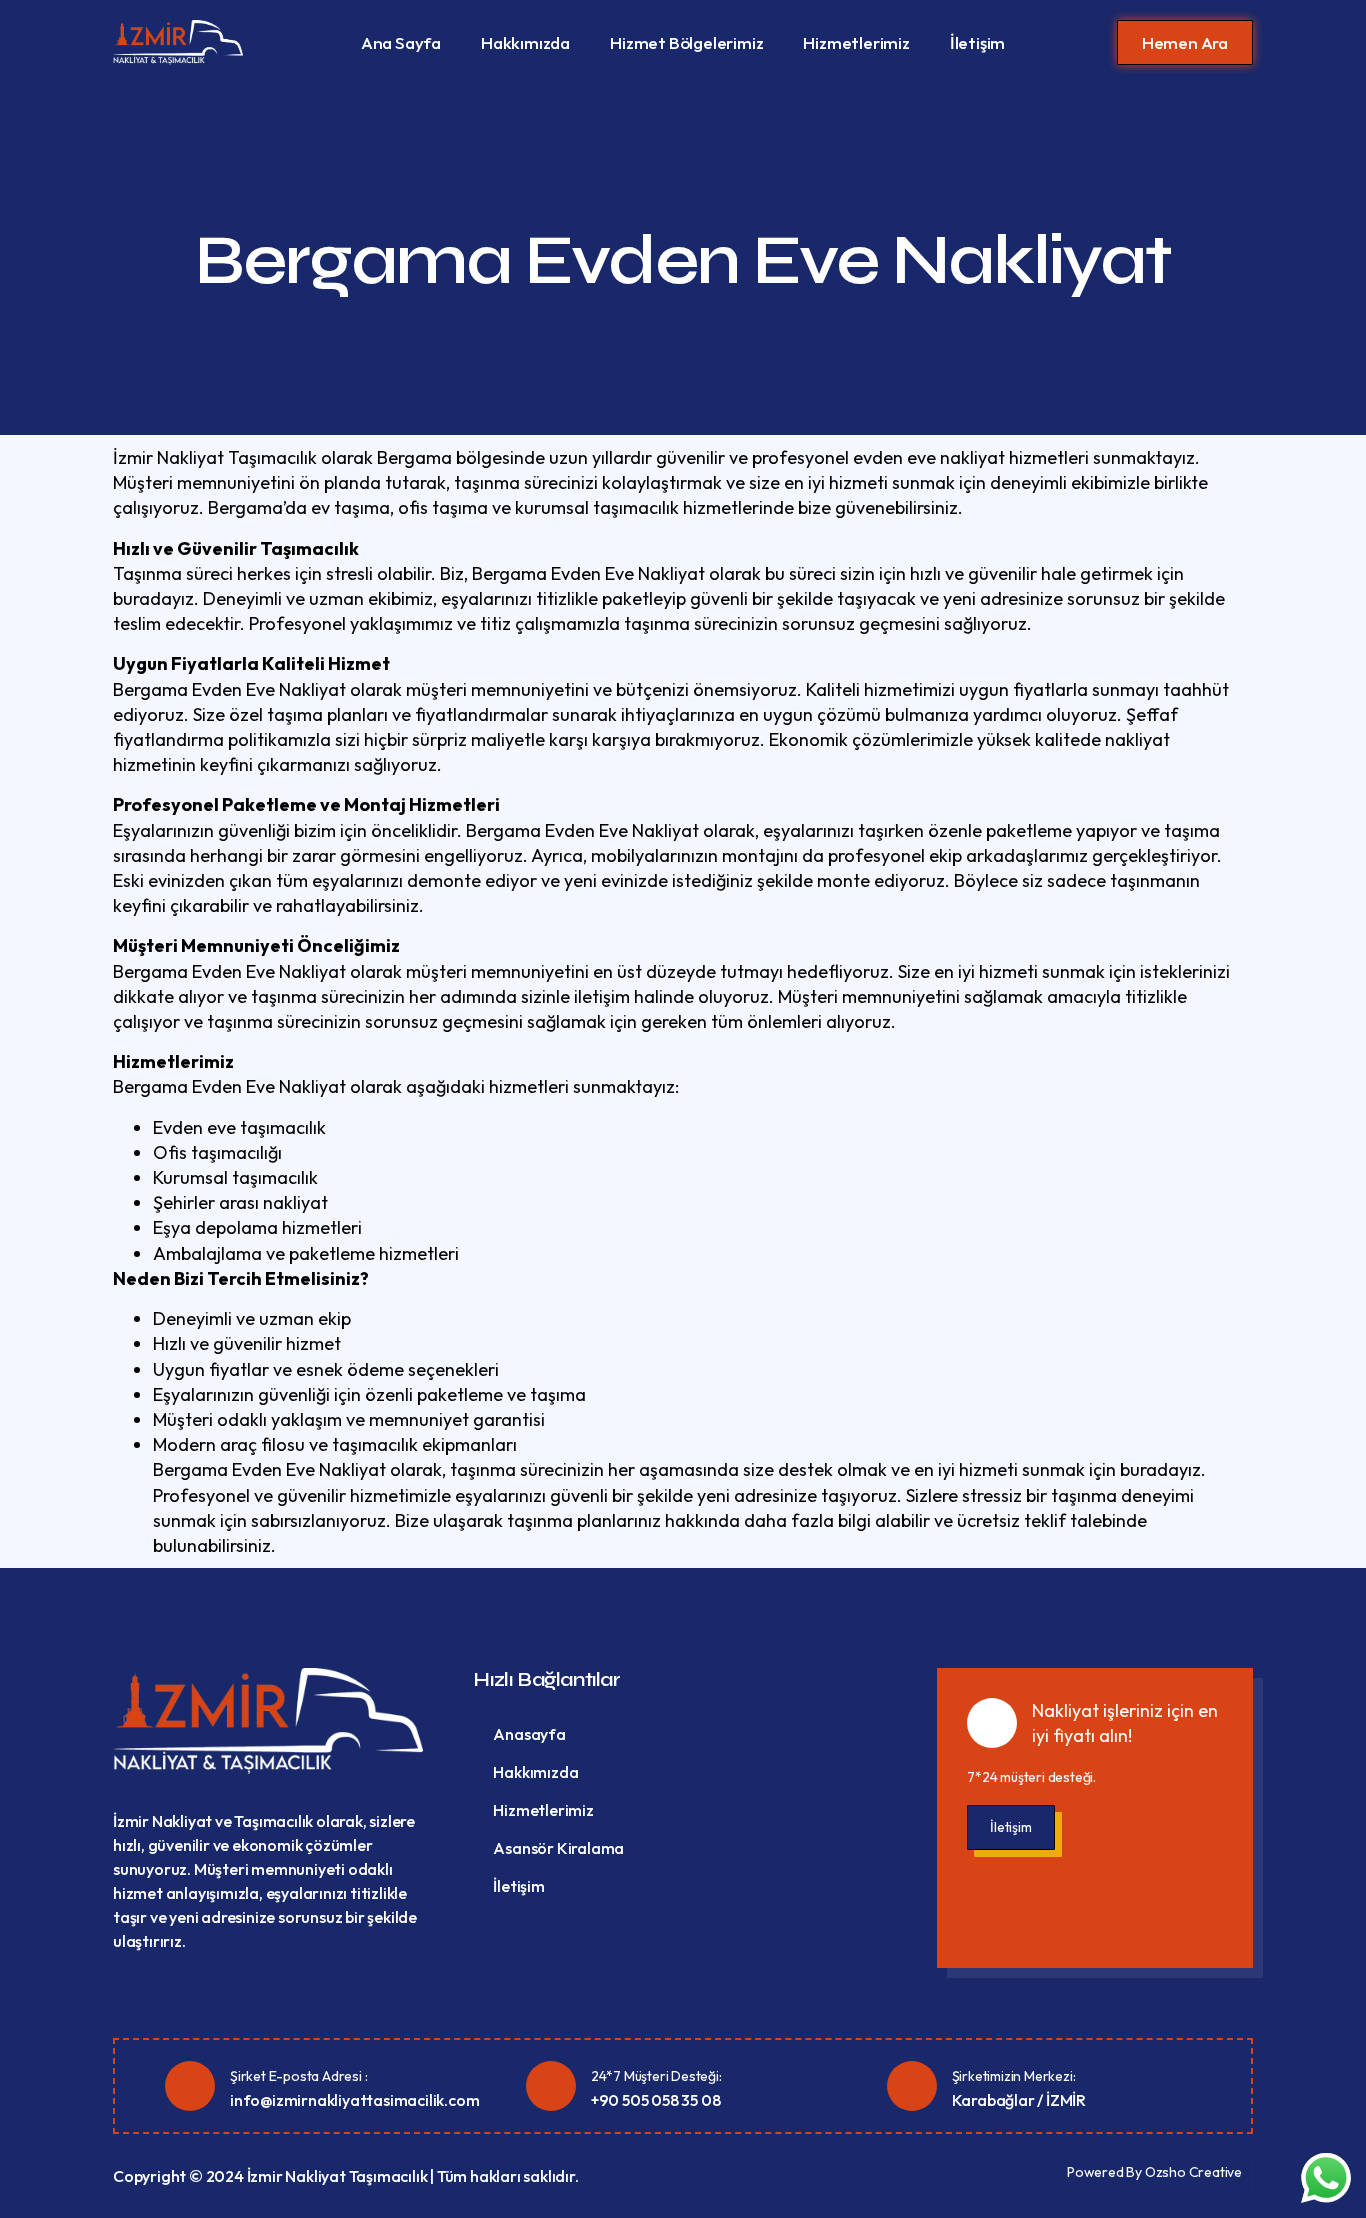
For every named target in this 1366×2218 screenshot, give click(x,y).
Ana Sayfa (401, 42)
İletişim (977, 42)
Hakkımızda (525, 42)
